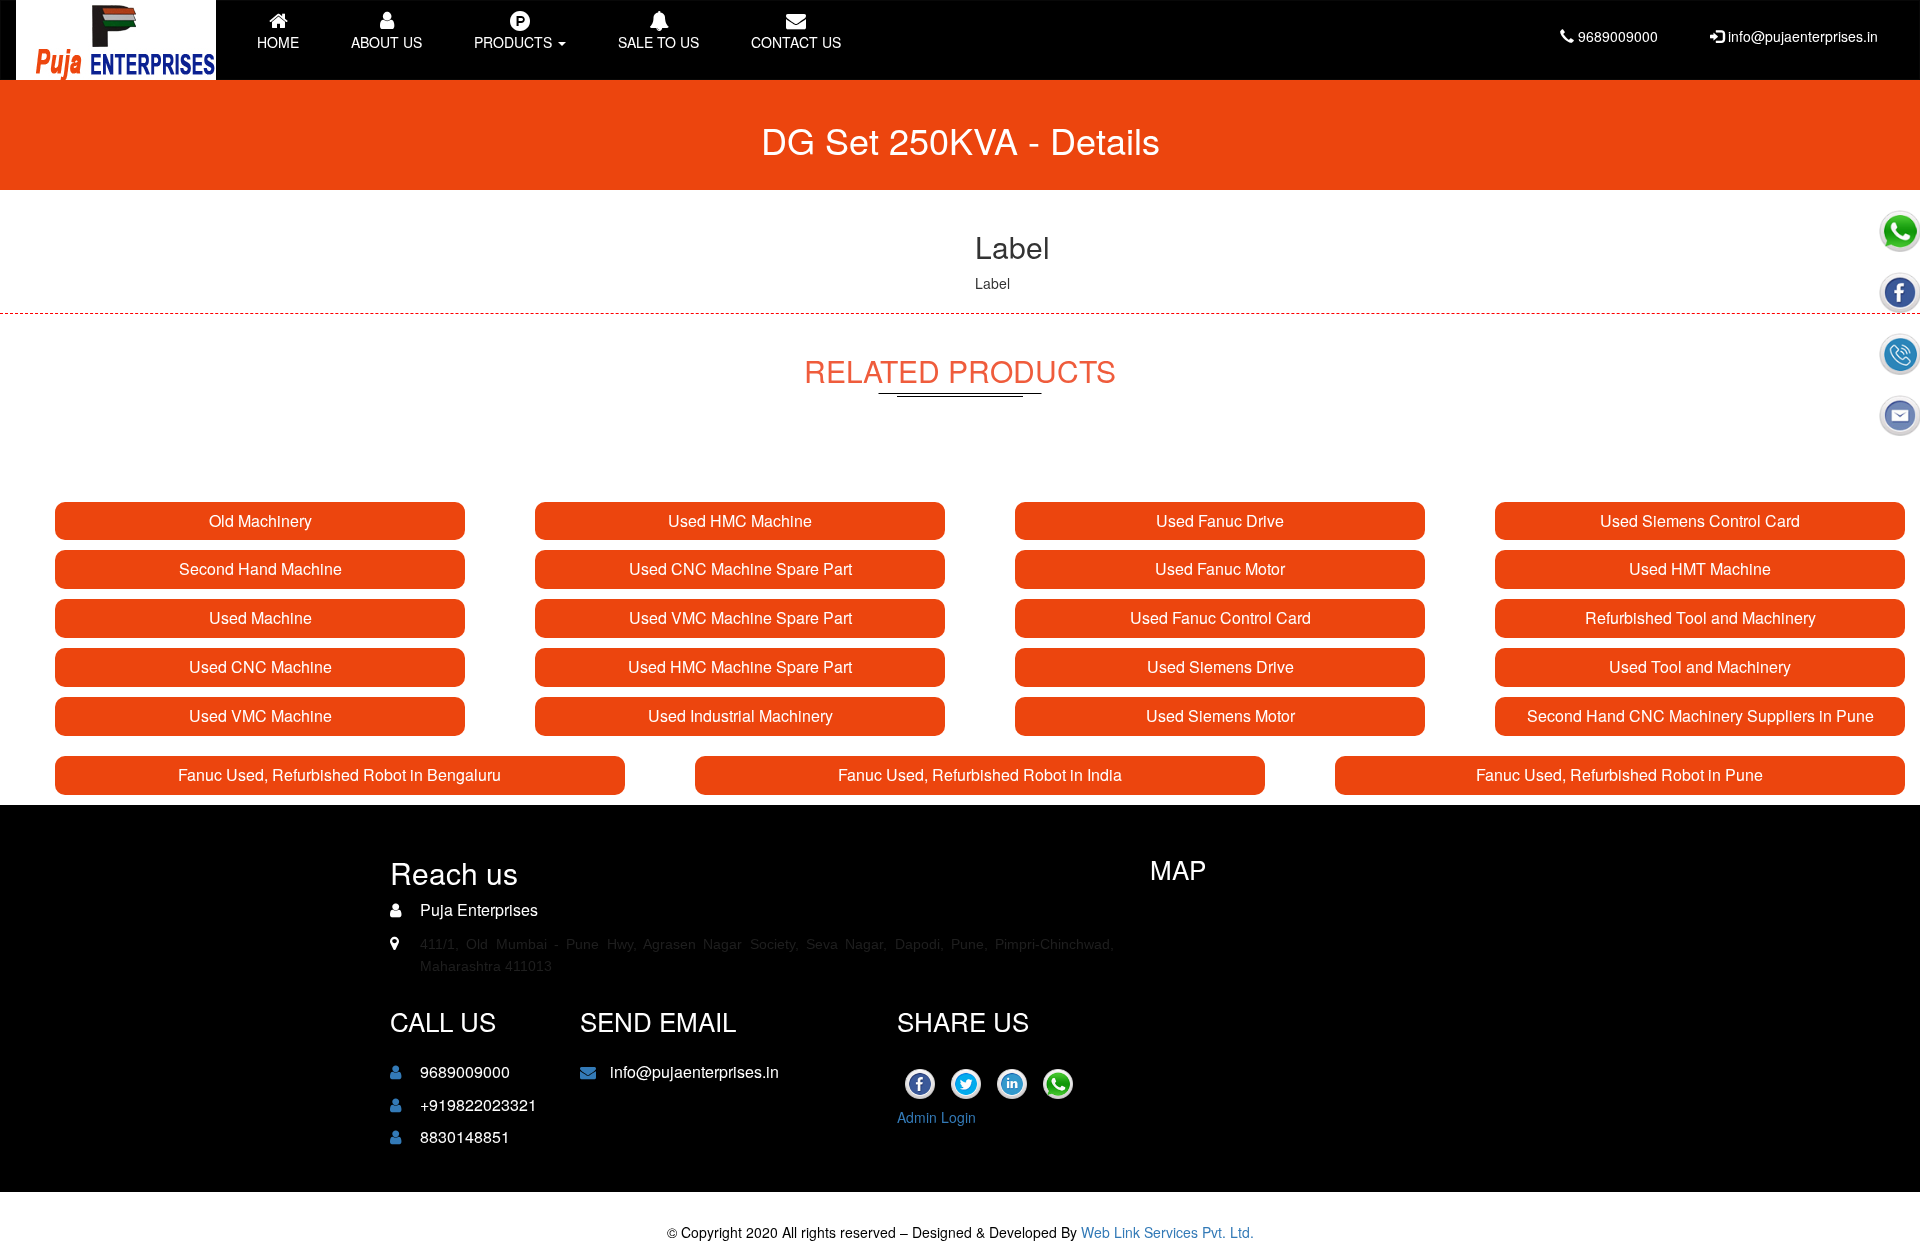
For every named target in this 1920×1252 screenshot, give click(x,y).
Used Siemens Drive (1220, 666)
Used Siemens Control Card (1700, 520)
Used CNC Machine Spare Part (740, 568)
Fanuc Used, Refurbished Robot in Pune (1619, 774)
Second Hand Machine (260, 568)
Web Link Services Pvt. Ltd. (1167, 1232)
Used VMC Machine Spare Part (740, 617)
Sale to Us (658, 42)
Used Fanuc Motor (1220, 568)
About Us (386, 42)
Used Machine (260, 617)
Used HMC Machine (740, 520)
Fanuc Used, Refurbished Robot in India (980, 774)
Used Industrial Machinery (740, 715)
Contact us (796, 42)
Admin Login (936, 1117)
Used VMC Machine (260, 715)
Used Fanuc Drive (1220, 520)
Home (278, 42)
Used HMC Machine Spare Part (740, 666)
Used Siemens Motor (1220, 715)
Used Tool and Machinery (1700, 666)
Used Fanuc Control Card (1220, 617)
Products (515, 42)
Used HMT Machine (1700, 568)
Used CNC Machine (260, 666)
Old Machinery (260, 520)
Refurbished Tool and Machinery (1700, 617)
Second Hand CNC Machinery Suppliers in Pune (1700, 715)
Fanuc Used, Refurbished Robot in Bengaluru (339, 774)
